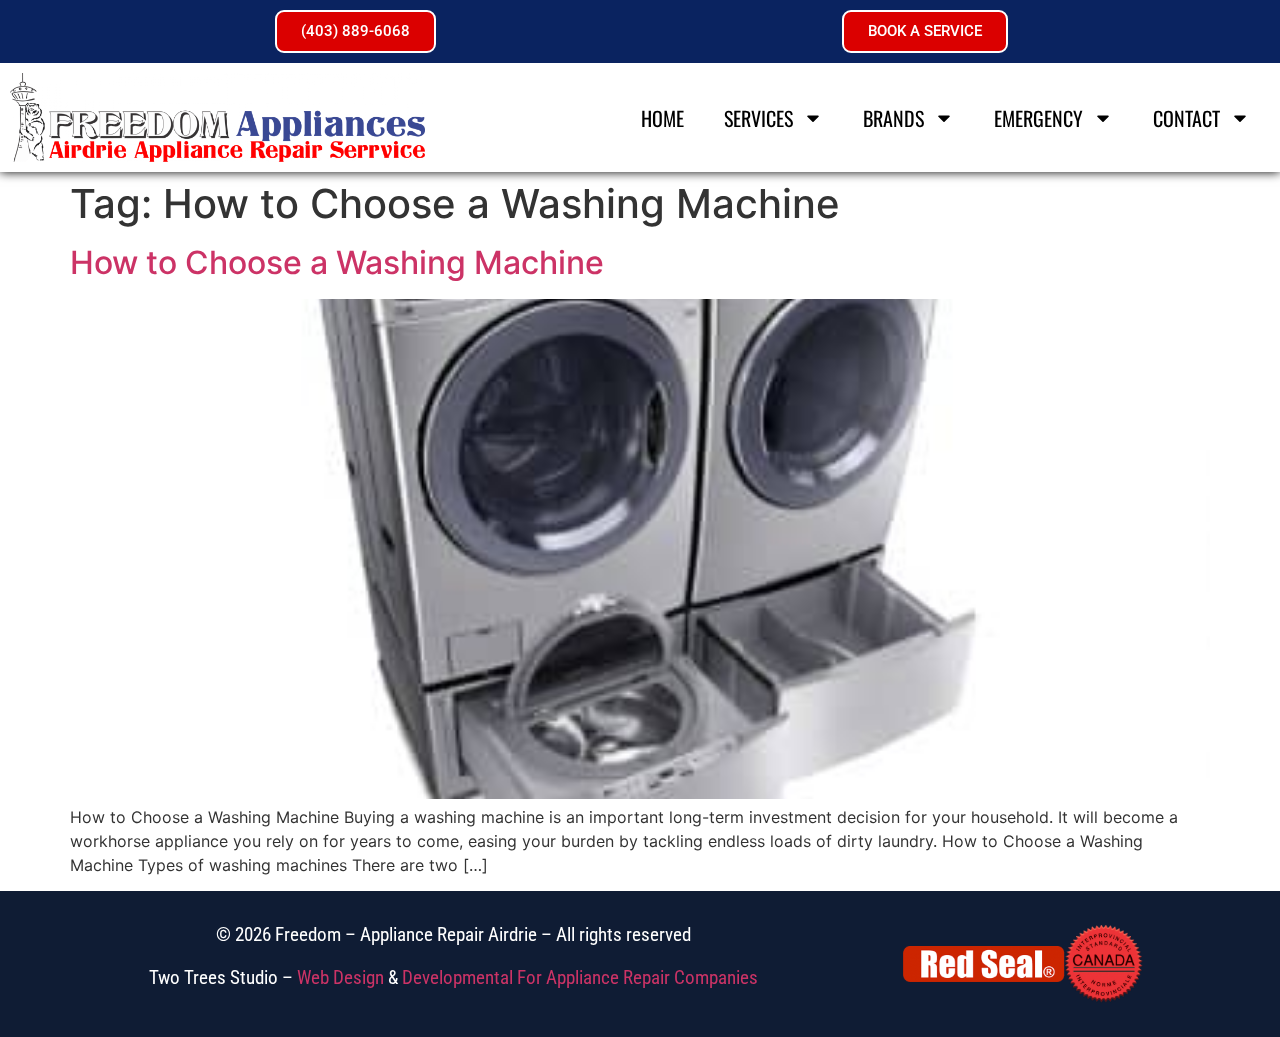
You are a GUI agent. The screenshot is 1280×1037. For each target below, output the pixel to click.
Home (662, 118)
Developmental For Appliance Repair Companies (580, 977)
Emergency (1038, 118)
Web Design (340, 977)
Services (758, 118)
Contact (1186, 118)
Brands (893, 118)
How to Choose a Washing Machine (337, 262)
